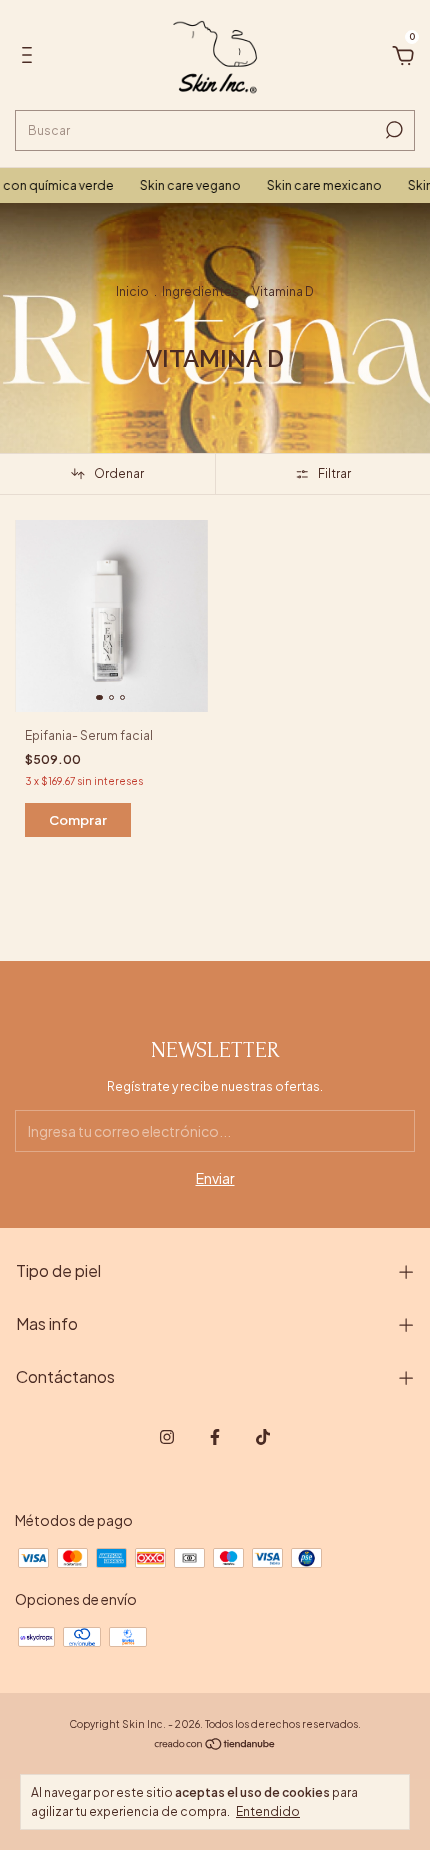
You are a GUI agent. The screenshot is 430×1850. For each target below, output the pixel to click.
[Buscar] (392, 130)
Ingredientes (200, 291)
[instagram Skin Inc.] (167, 1437)
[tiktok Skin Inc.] (263, 1437)
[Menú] (30, 58)
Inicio (132, 291)
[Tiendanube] (215, 1744)
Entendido (268, 1811)
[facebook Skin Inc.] (215, 1437)
